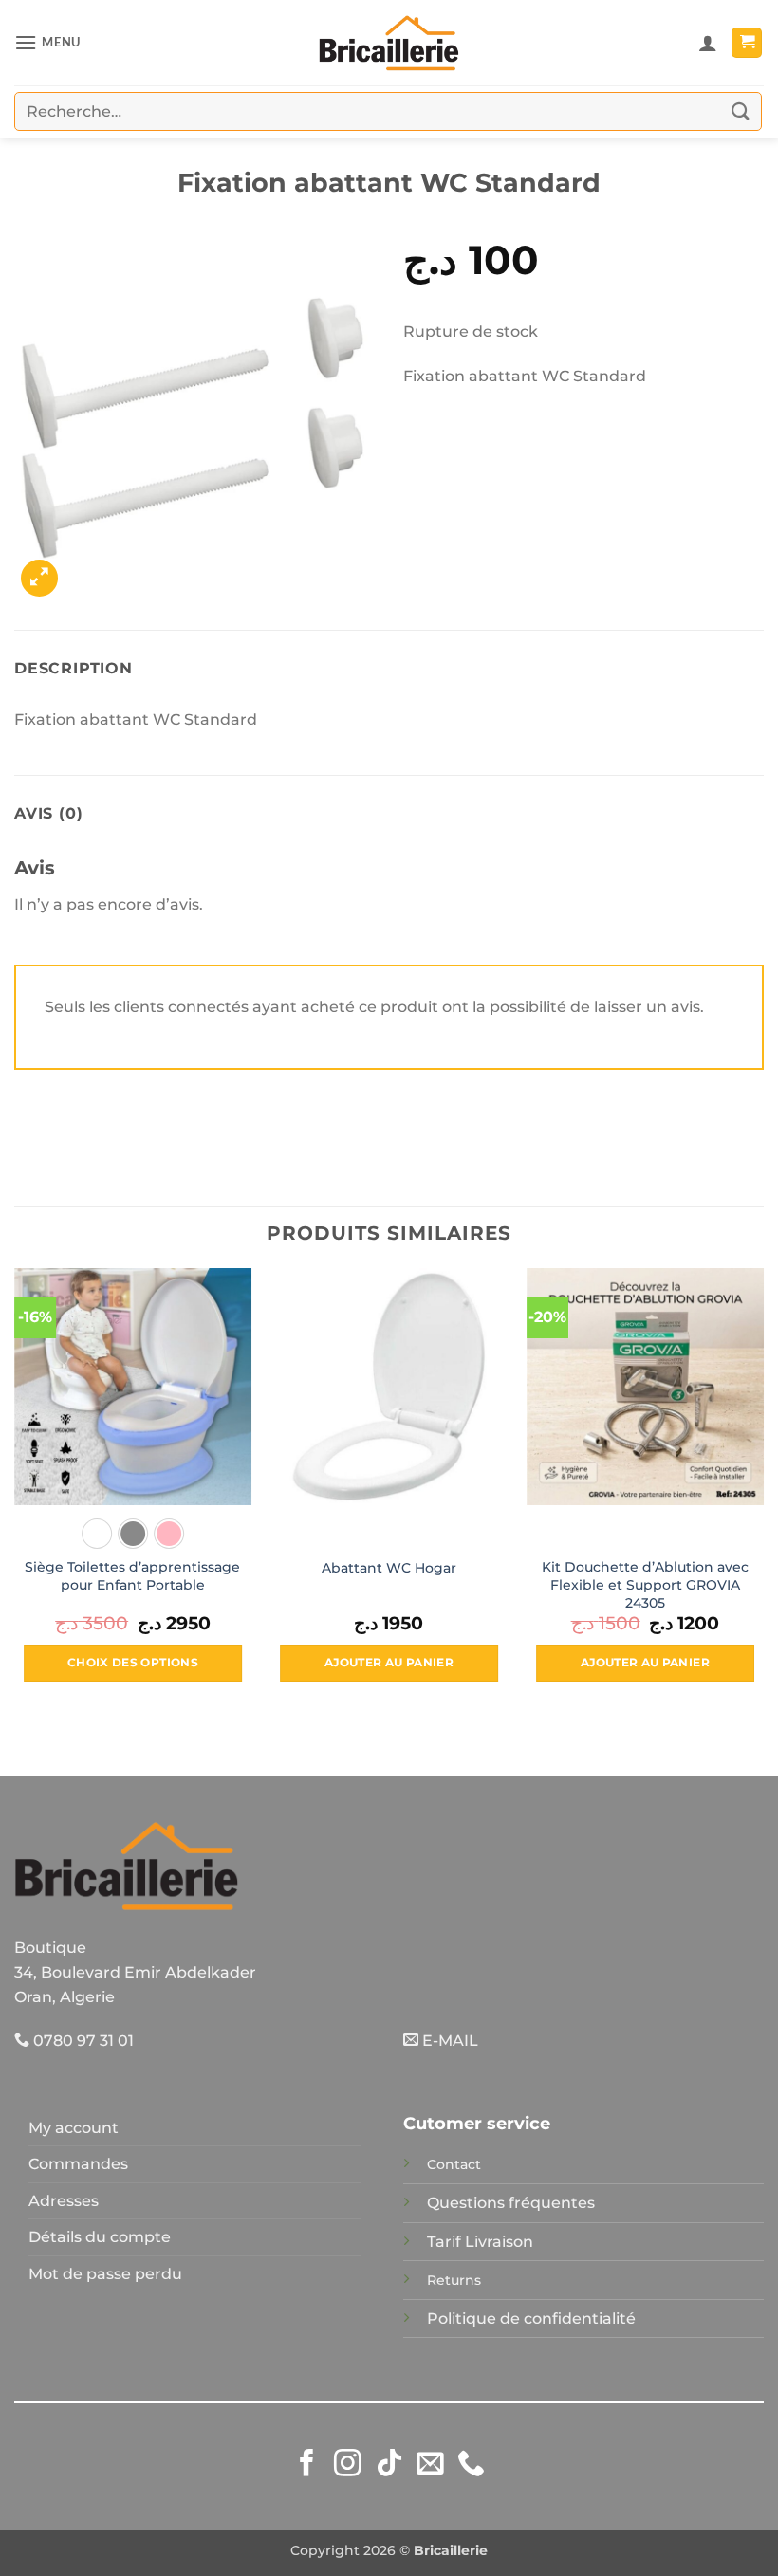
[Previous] (15, 1492)
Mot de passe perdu (105, 2274)
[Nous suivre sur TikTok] (389, 2465)
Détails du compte (100, 2237)
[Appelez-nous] (471, 2465)
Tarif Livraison (480, 2242)
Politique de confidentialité (531, 2318)
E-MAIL (448, 2041)
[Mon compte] (708, 43)
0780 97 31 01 (82, 2041)
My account (74, 2128)
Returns (454, 2280)
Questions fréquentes (511, 2203)
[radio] (97, 1534)
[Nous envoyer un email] (430, 2465)
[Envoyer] (741, 111)
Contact (454, 2164)
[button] (47, 42)
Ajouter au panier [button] (389, 1663)
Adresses (64, 2201)
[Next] (763, 1492)
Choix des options (133, 1663)
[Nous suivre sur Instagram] (348, 2465)
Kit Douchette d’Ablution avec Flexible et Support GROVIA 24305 (645, 1584)
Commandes (78, 2164)
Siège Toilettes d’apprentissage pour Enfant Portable (132, 1576)
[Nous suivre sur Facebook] (307, 2465)
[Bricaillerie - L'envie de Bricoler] (389, 43)
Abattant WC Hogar (389, 1568)
